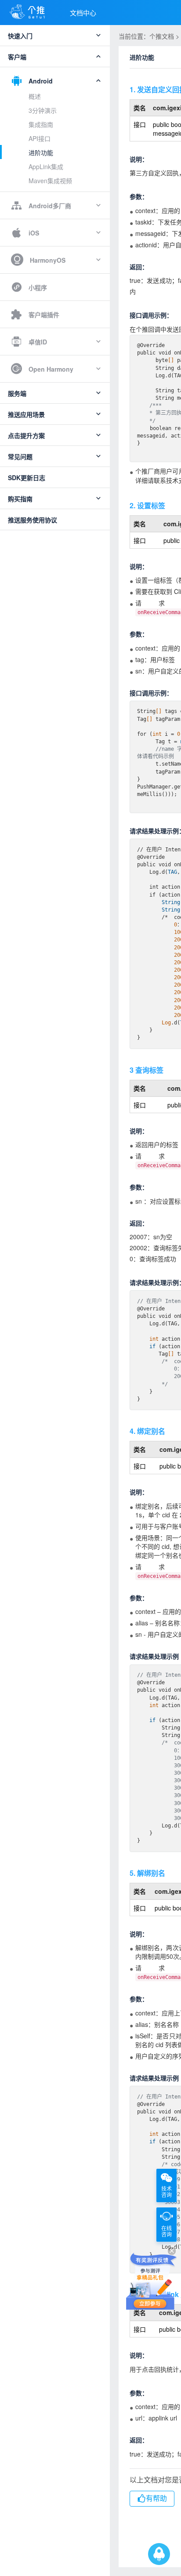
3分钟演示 (43, 110)
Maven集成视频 (50, 181)
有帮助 (156, 2498)
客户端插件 (44, 315)
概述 (35, 96)
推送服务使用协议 (33, 520)
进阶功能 (41, 152)
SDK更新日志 (27, 478)
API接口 (40, 138)
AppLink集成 (46, 166)
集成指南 (41, 124)
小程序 (38, 287)
